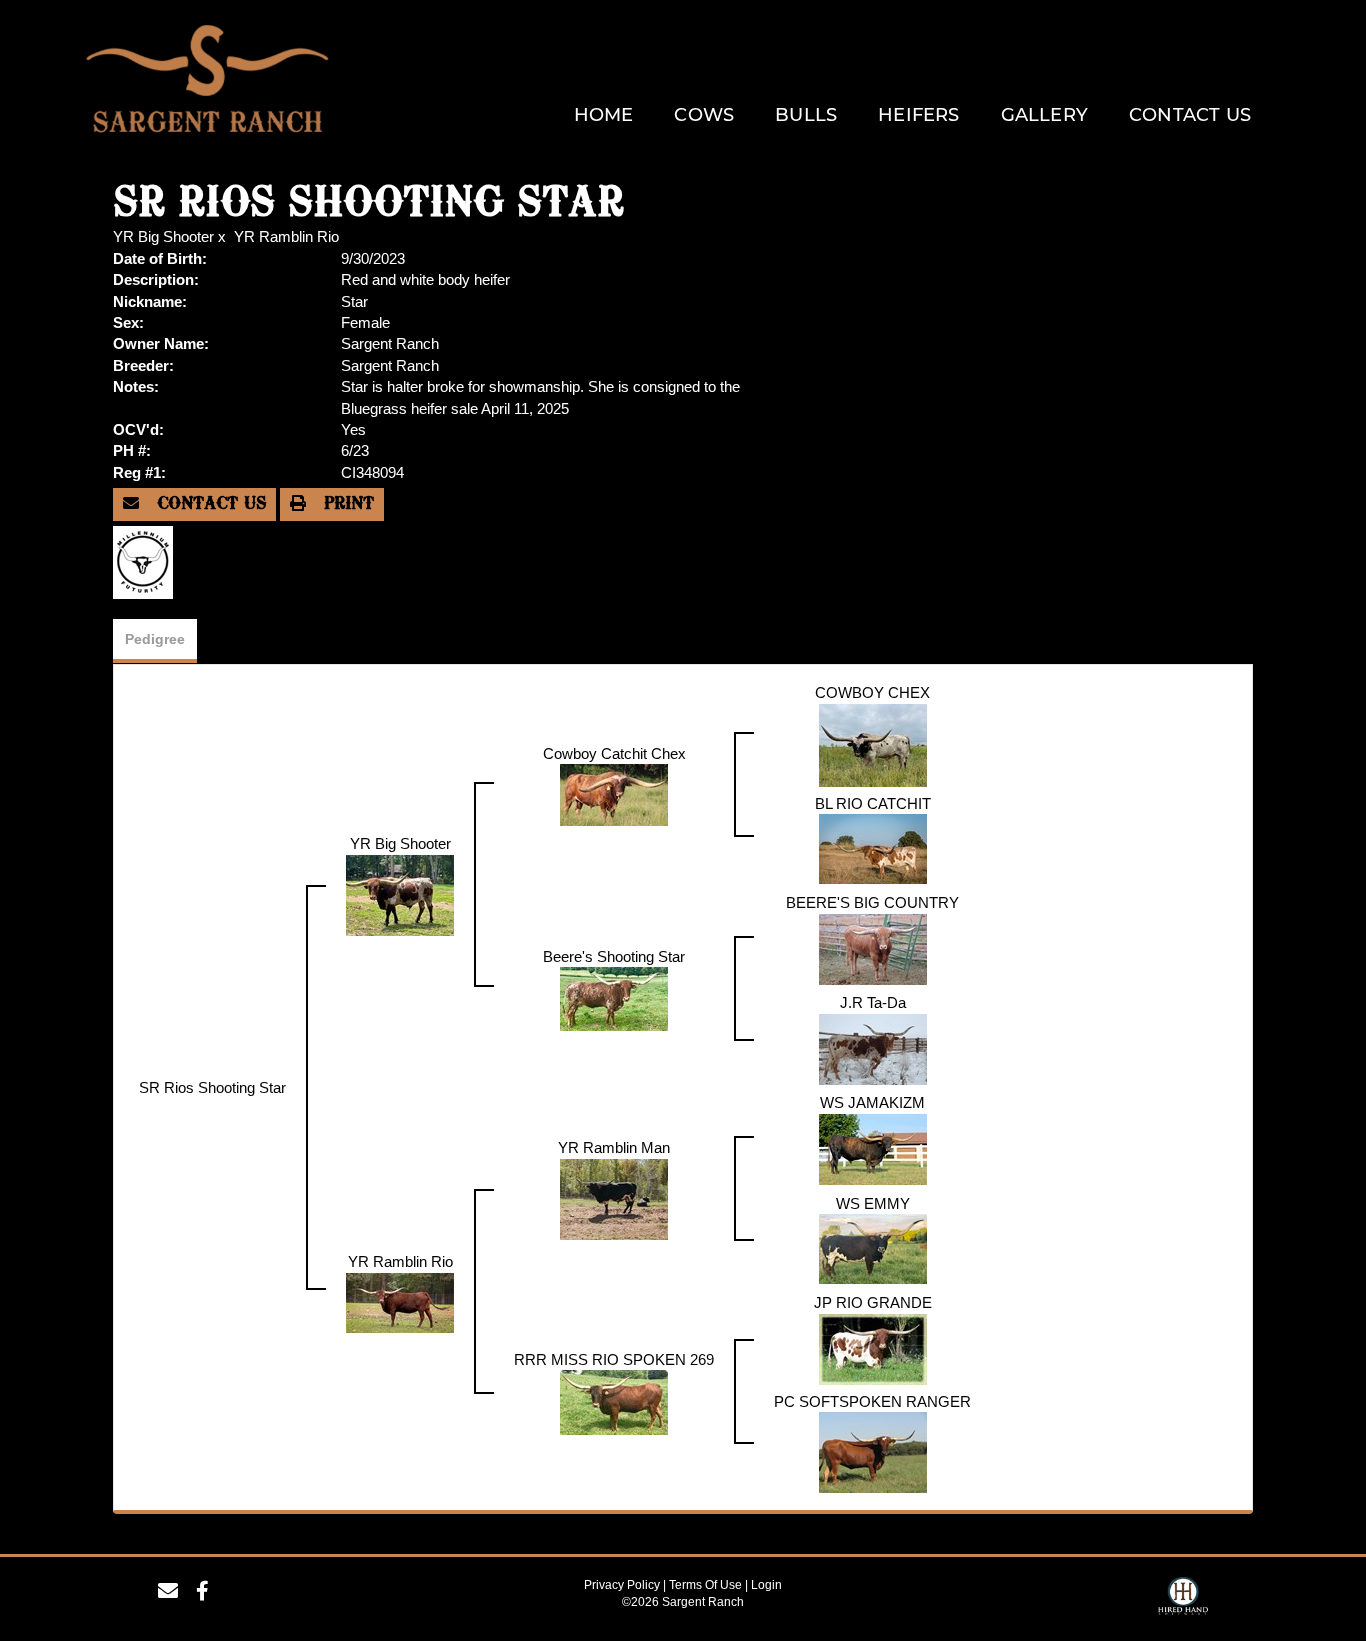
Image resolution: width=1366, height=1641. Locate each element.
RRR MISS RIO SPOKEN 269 (614, 1359)
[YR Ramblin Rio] (400, 1300)
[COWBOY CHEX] (873, 743)
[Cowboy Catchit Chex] (614, 793)
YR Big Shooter (163, 236)
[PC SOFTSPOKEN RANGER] (873, 1450)
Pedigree (155, 639)
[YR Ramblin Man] (614, 1197)
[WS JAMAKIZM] (873, 1147)
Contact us (208, 504)
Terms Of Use (705, 1585)
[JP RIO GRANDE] (873, 1347)
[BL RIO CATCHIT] (873, 847)
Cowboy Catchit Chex (614, 753)
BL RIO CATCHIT (873, 803)
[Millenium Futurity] (148, 561)
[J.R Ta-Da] (873, 1047)
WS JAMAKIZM (872, 1102)
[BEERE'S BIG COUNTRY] (873, 947)
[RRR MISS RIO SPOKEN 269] (614, 1400)
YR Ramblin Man (614, 1147)
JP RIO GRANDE (873, 1302)
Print (346, 504)
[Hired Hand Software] (1183, 1599)
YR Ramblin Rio (286, 236)
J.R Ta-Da (873, 1002)
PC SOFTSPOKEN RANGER (872, 1401)
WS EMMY (873, 1203)
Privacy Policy (622, 1585)
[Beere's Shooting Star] (614, 997)
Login (766, 1585)
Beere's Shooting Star (614, 956)
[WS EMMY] (873, 1247)
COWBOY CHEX (872, 692)
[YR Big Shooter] (400, 893)
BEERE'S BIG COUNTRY (872, 902)
